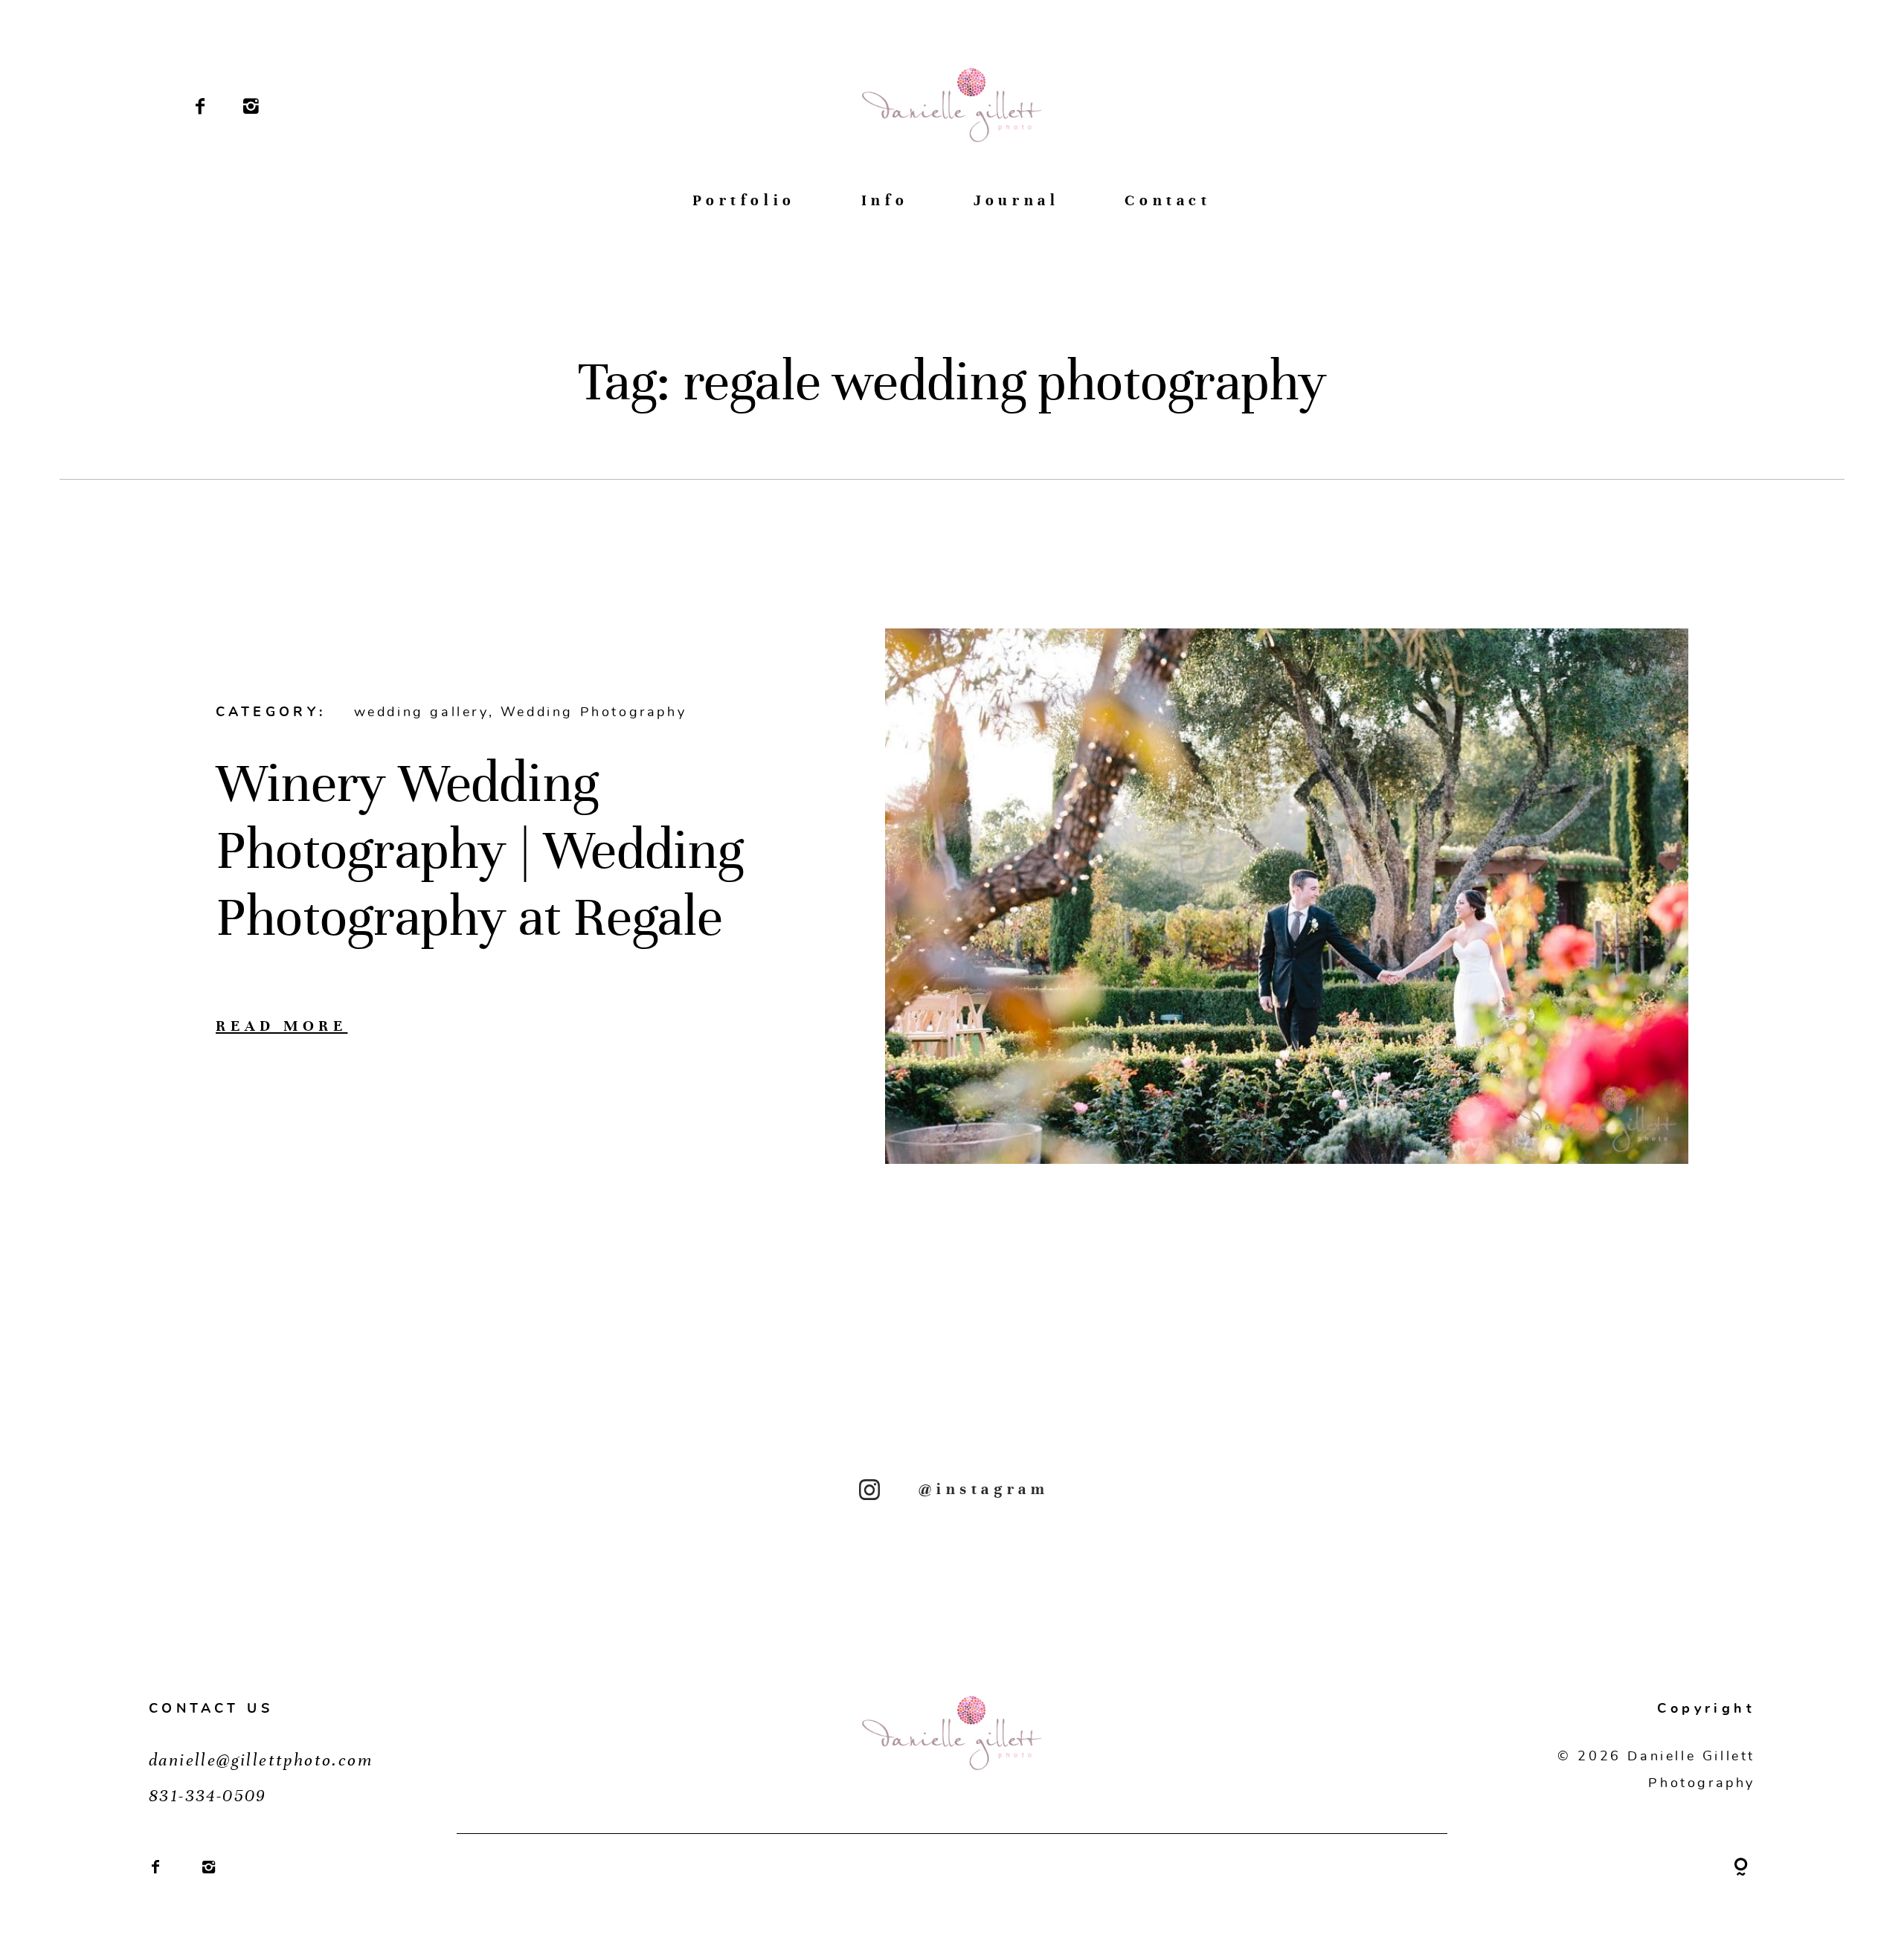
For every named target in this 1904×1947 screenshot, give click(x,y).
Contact (1168, 200)
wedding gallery (421, 712)
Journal (1016, 200)
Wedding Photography (594, 712)
